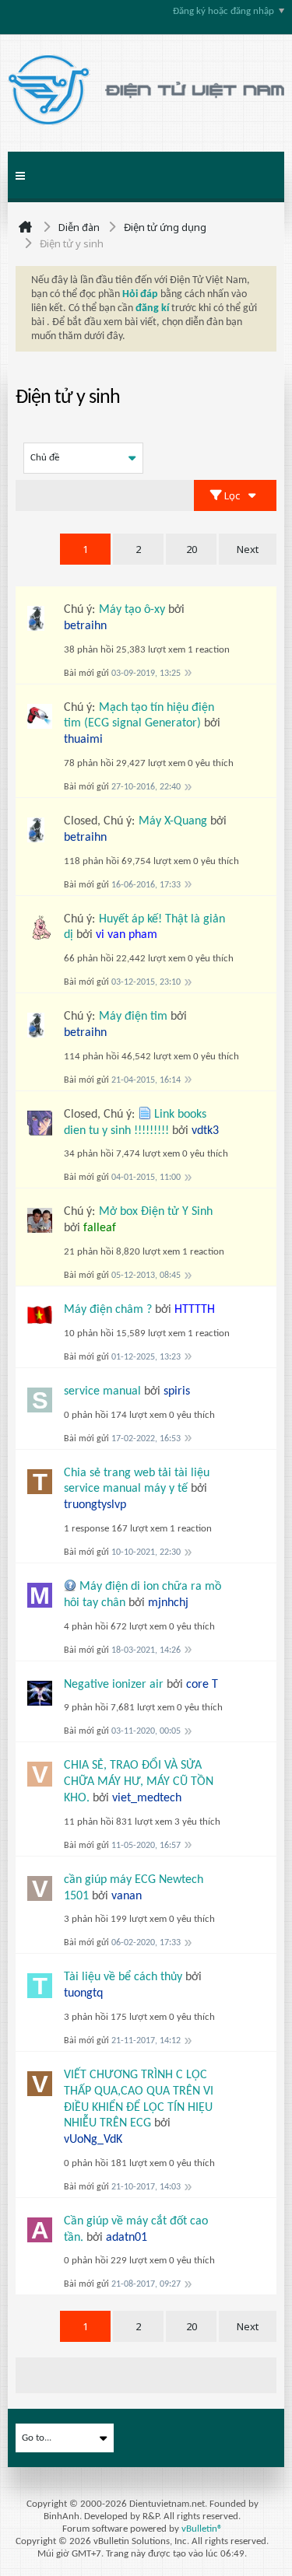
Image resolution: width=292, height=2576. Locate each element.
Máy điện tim (133, 1017)
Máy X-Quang (173, 821)
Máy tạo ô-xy (132, 610)
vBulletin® (202, 2529)
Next (248, 549)
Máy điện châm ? (108, 1310)
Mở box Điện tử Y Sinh (156, 1212)
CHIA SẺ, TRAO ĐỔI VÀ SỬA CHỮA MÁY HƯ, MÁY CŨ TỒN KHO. (139, 1782)
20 (192, 549)
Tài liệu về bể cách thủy (123, 1977)
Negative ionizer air (114, 1685)
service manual (102, 1391)
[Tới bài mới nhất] (188, 672)
